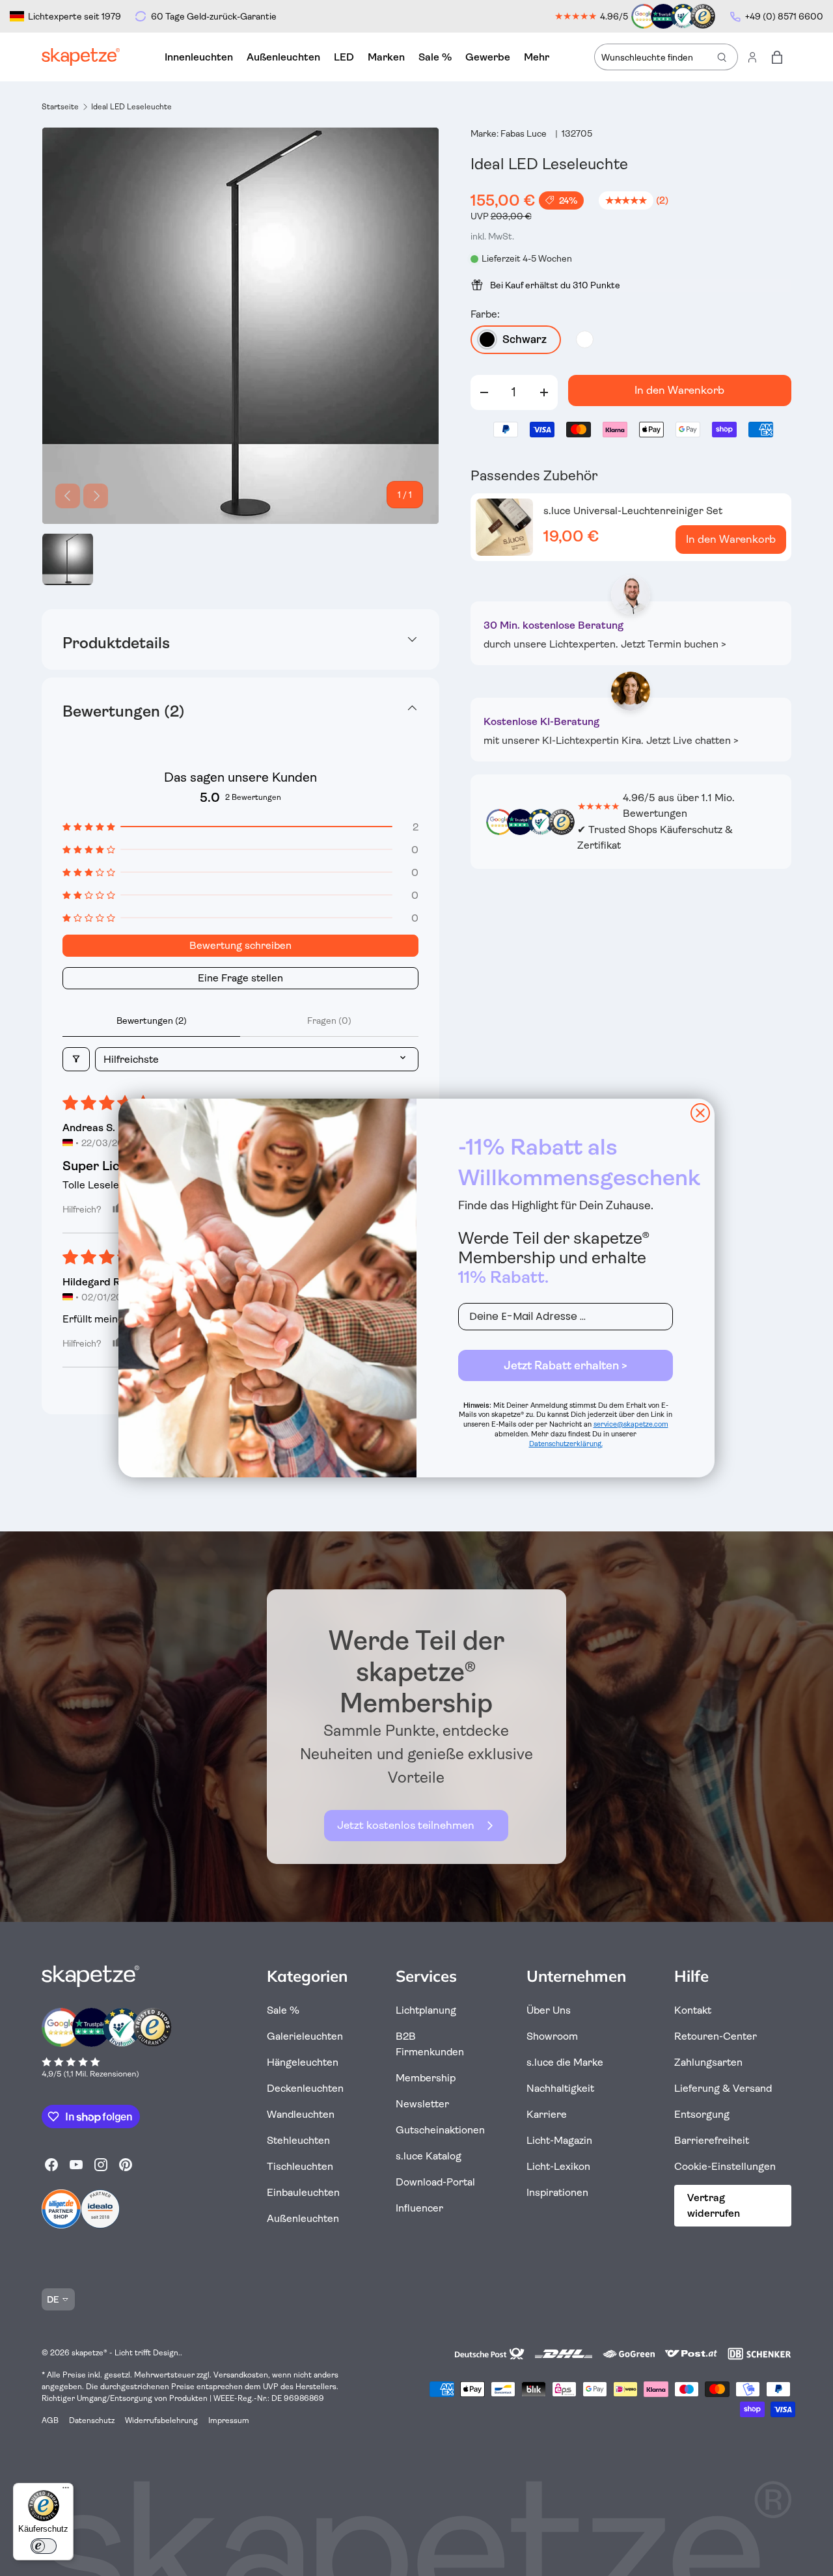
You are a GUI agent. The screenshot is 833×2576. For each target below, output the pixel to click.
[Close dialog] (700, 1113)
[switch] (44, 2546)
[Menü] (66, 2491)
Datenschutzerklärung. (566, 1444)
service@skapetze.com (631, 1424)
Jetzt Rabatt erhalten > (566, 1365)
